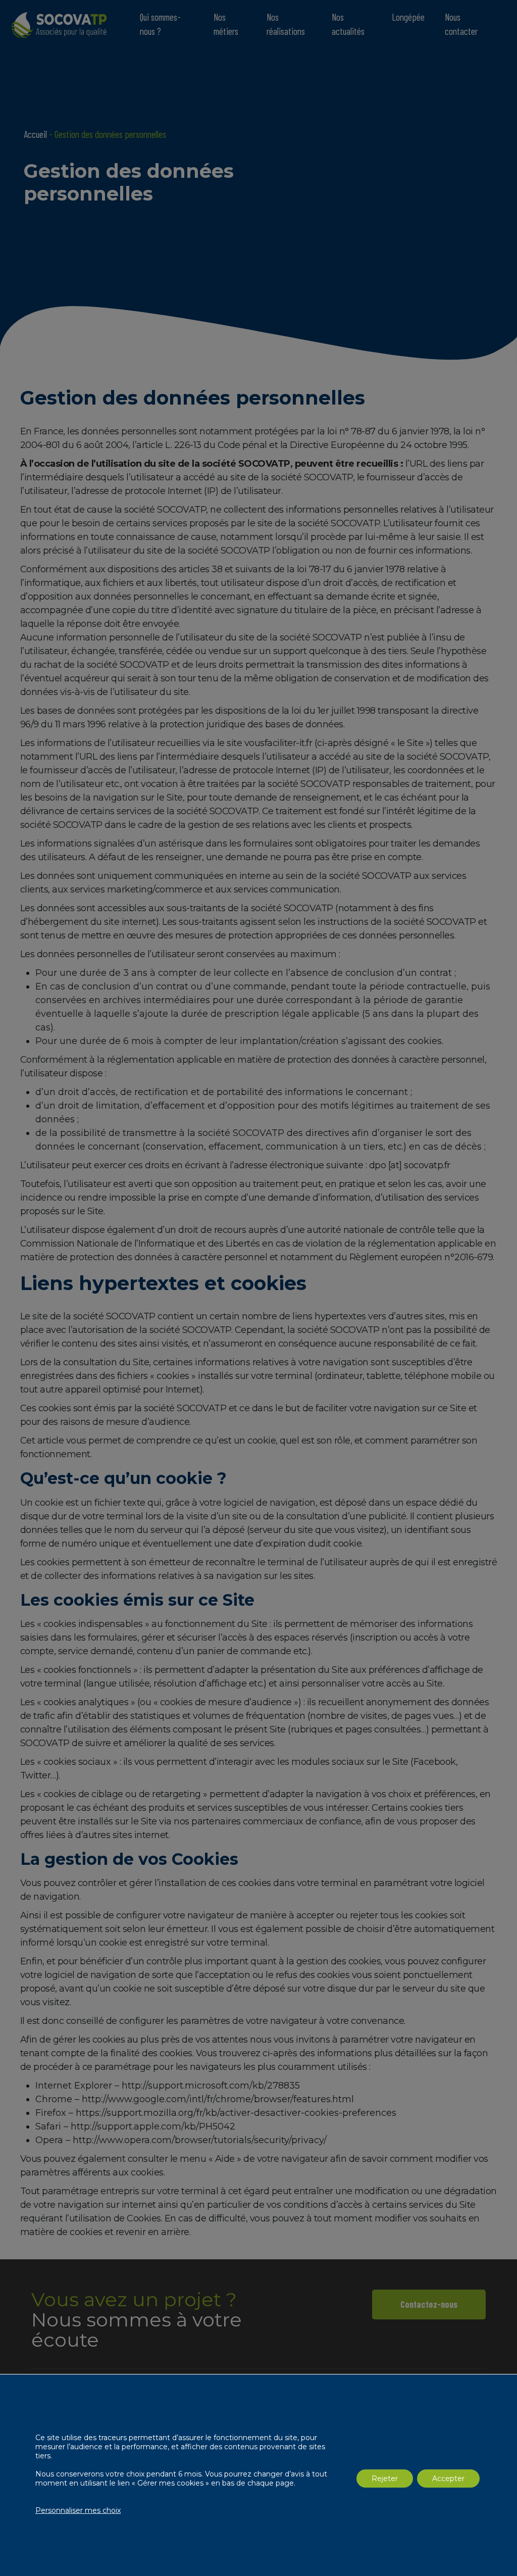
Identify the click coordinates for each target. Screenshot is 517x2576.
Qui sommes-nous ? (160, 24)
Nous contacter (461, 24)
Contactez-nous (429, 2304)
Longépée (408, 17)
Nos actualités (348, 24)
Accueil (35, 134)
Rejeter (385, 2479)
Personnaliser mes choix (78, 2510)
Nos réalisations (286, 24)
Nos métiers (226, 24)
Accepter (448, 2479)
